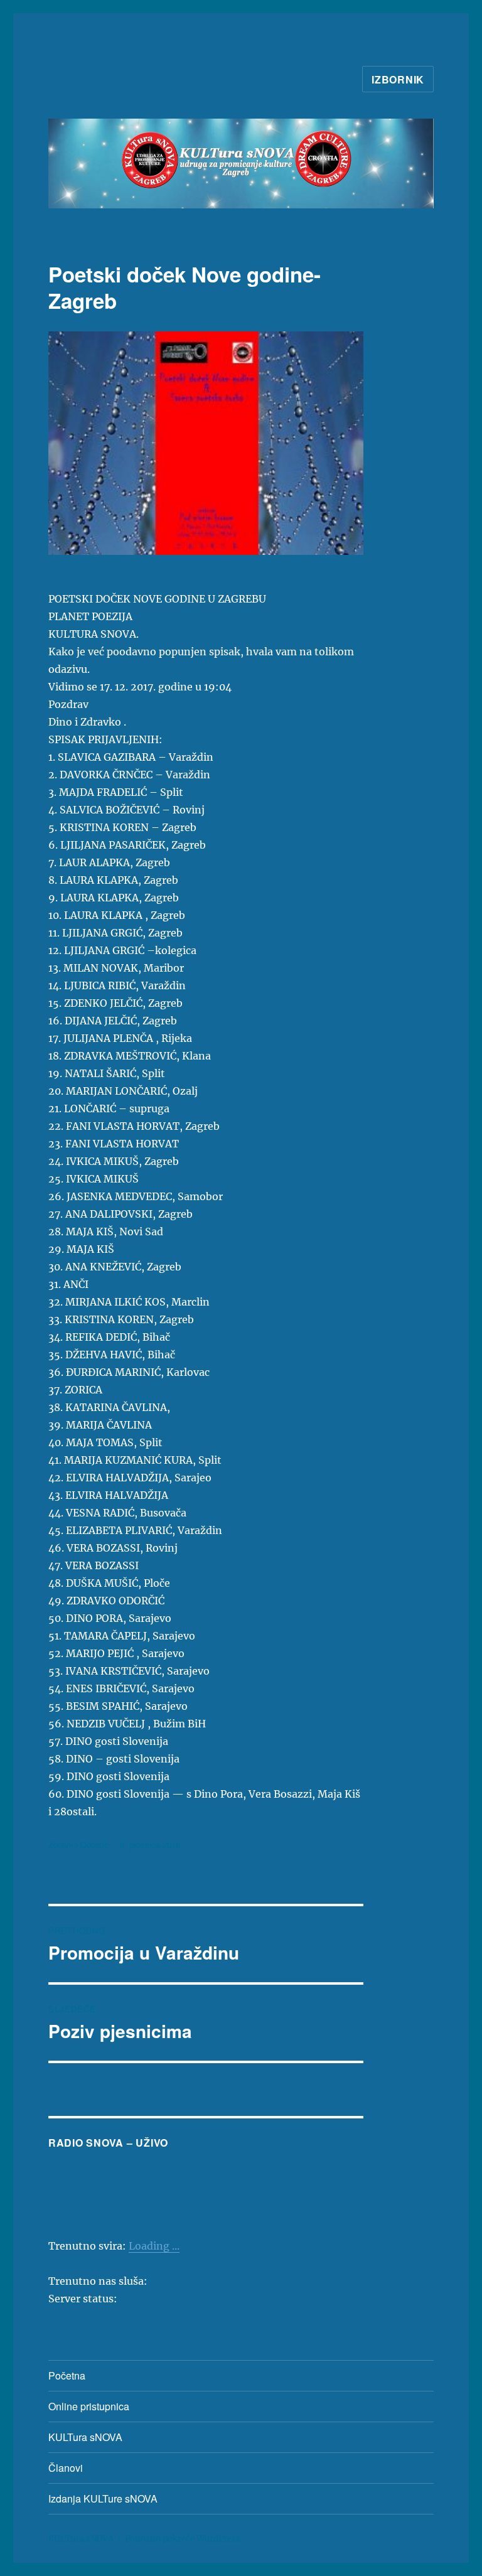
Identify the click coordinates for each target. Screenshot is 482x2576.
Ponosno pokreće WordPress (183, 2539)
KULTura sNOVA (85, 2437)
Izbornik (398, 79)
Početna (67, 2375)
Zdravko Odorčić (78, 1844)
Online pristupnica (89, 2406)
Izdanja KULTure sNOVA (103, 2498)
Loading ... (154, 2246)
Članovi (66, 2468)
